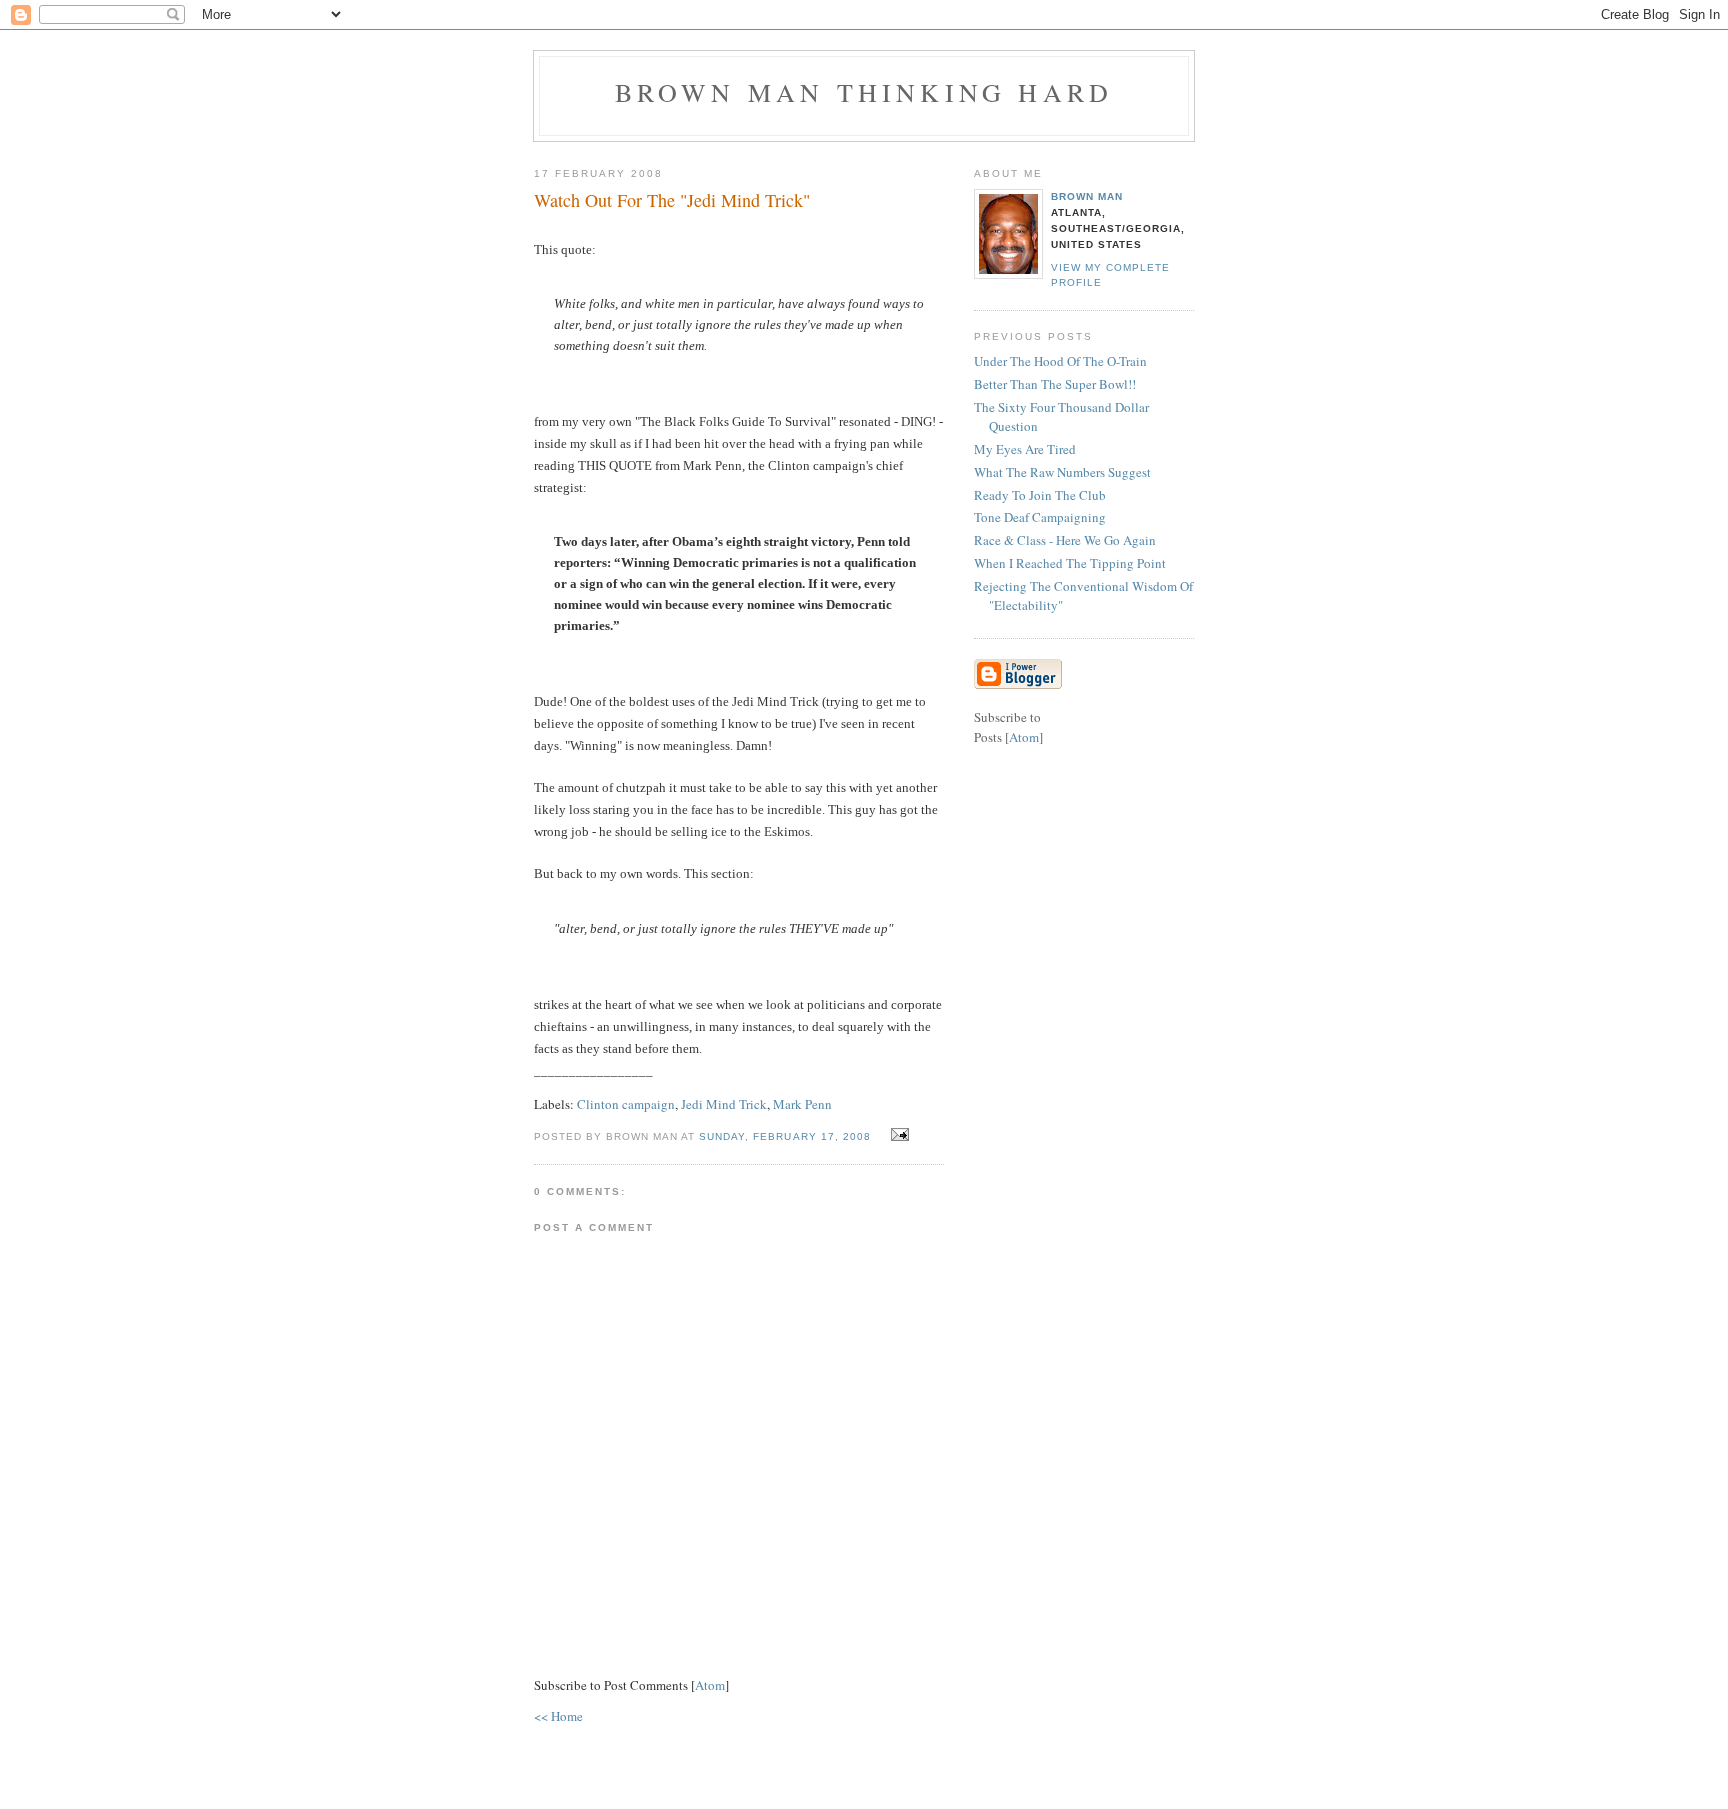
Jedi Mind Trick (724, 1104)
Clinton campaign (626, 1104)
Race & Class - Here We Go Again (1065, 540)
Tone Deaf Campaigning (1040, 517)
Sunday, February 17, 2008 (786, 1136)
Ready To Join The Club (1040, 495)
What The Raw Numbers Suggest (1062, 472)
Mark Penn (802, 1104)
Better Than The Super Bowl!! (1055, 384)
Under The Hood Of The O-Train (1060, 361)
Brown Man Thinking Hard (864, 92)
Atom (710, 1685)
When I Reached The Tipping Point (1070, 563)
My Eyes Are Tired (1025, 449)
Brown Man (1087, 196)
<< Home (558, 1716)
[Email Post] (897, 1135)
